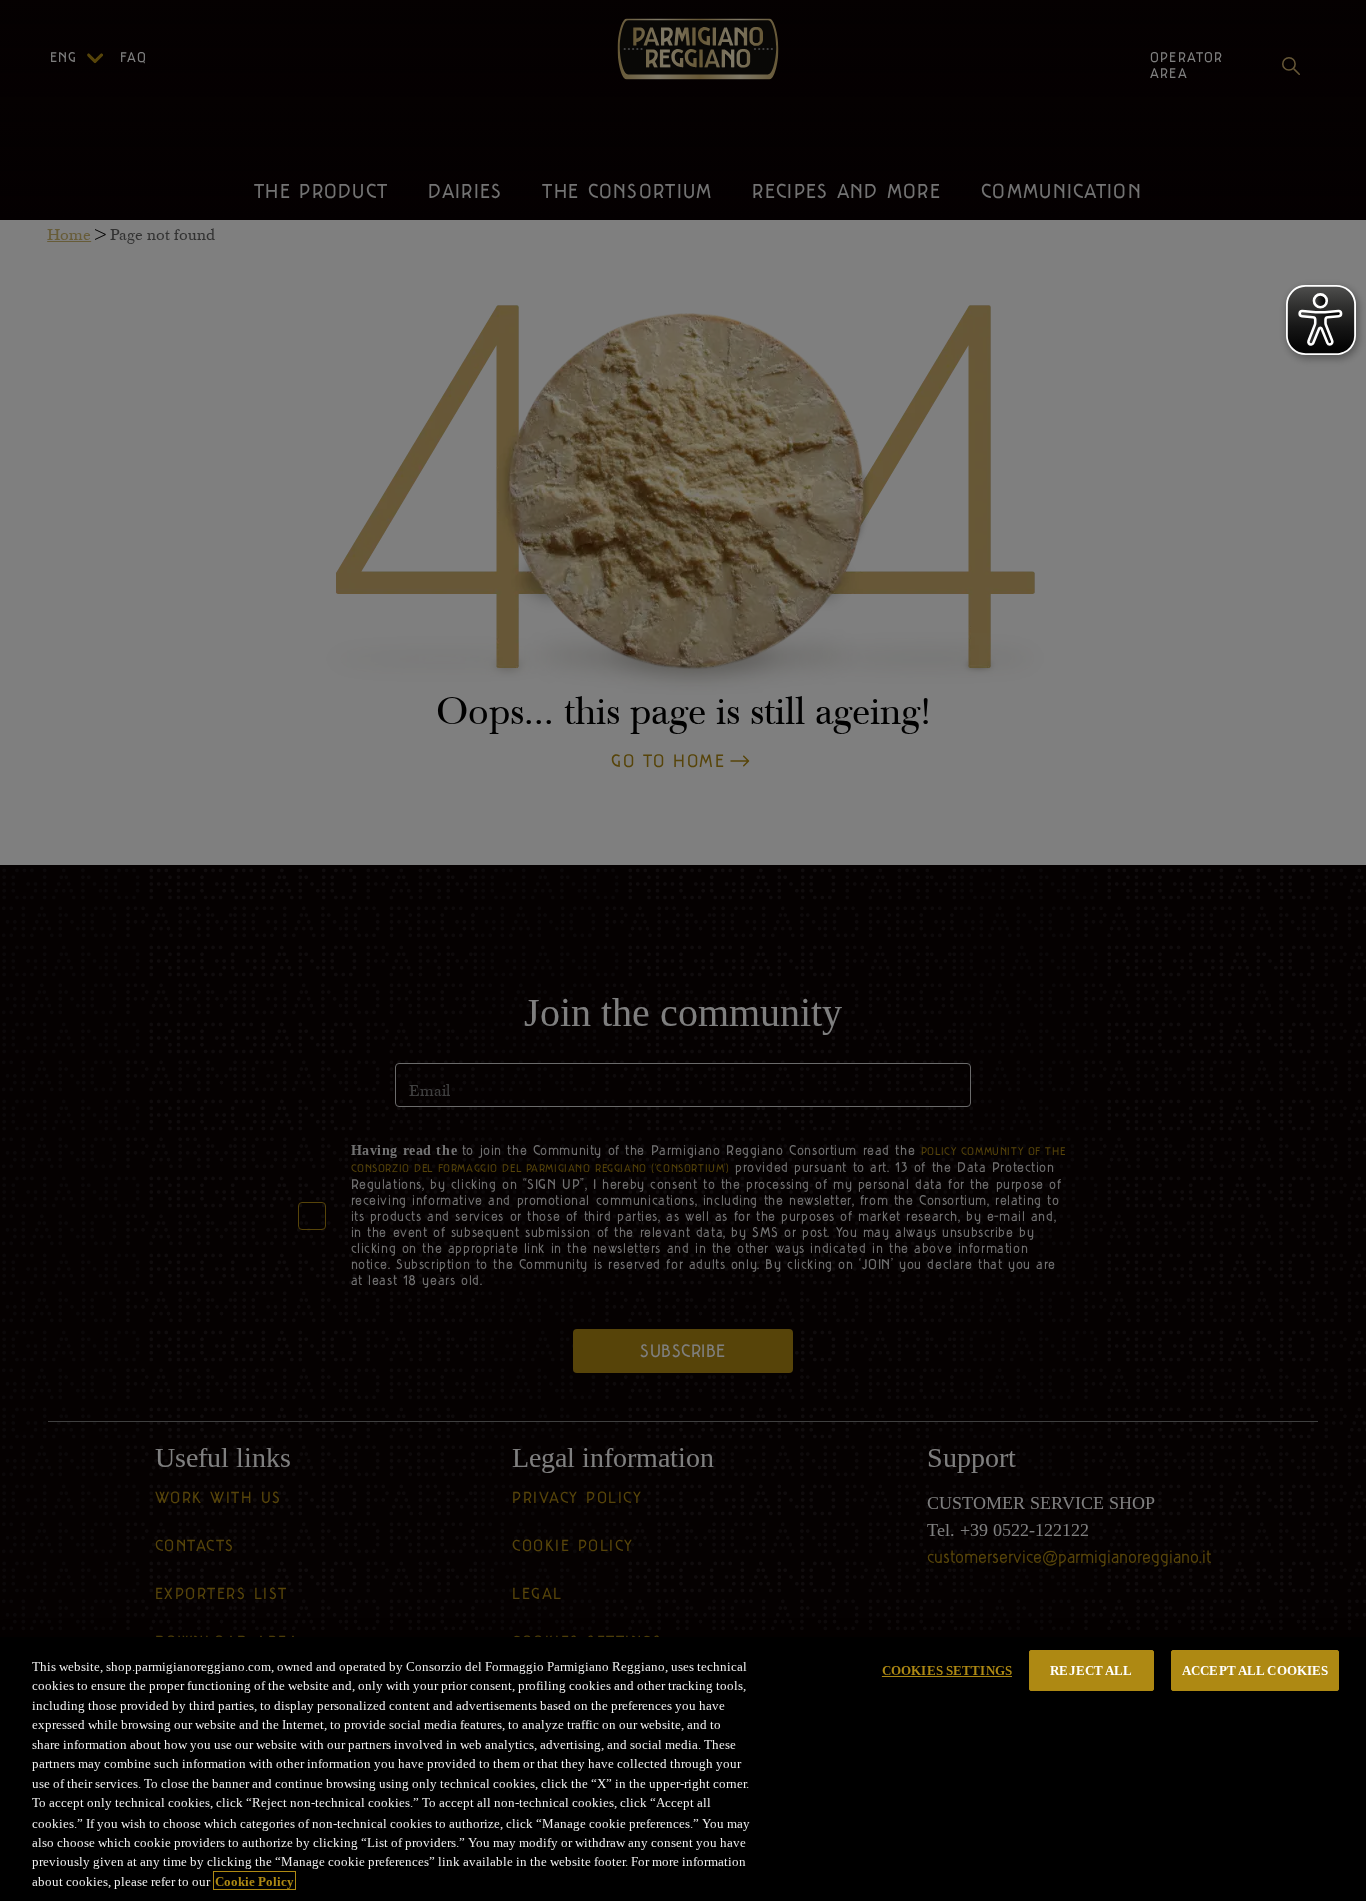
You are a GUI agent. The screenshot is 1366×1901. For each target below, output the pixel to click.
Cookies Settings (947, 1670)
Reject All (1091, 1670)
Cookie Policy (254, 1880)
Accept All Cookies (1255, 1670)
